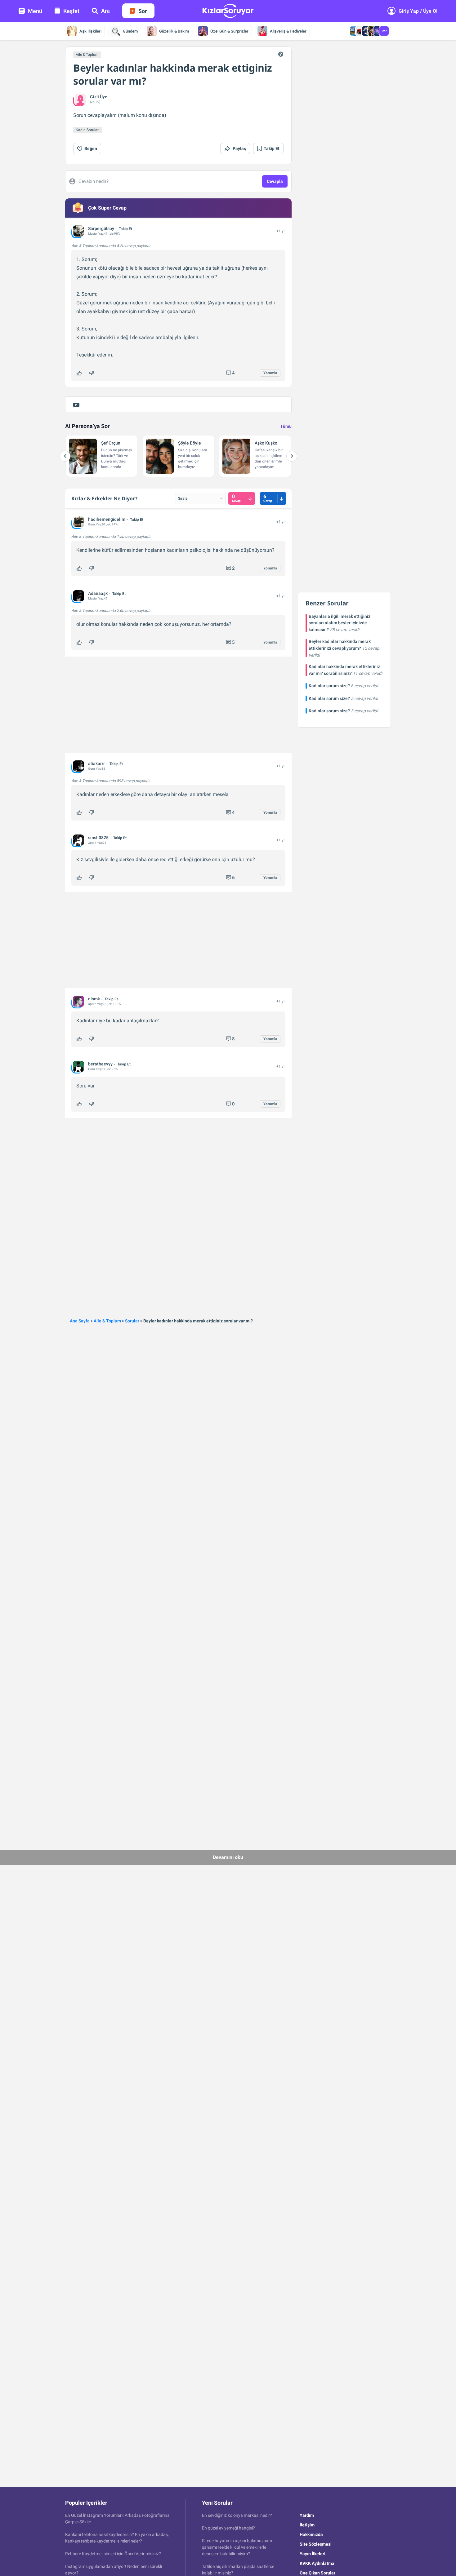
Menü (35, 11)
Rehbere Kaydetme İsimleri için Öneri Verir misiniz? (113, 2554)
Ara (105, 11)
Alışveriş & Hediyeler (288, 31)
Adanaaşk (98, 593)
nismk (94, 999)
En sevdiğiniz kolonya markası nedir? (237, 2515)
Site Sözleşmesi (316, 2544)
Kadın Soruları (88, 130)
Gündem (130, 31)
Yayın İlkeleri (313, 2554)
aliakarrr (96, 764)
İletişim (307, 2525)
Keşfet (71, 11)
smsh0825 (98, 838)
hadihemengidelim (107, 519)
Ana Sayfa (80, 1321)
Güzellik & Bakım (174, 31)
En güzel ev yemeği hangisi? (228, 2528)
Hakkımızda (311, 2534)
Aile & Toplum (87, 55)
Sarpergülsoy (101, 228)
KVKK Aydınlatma (317, 2563)
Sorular (132, 1321)
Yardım (307, 2515)
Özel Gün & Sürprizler (229, 31)
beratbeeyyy (100, 1064)
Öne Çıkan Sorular (317, 2573)
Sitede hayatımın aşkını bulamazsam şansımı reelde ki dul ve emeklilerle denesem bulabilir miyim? (237, 2547)
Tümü (286, 426)
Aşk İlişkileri (90, 31)
